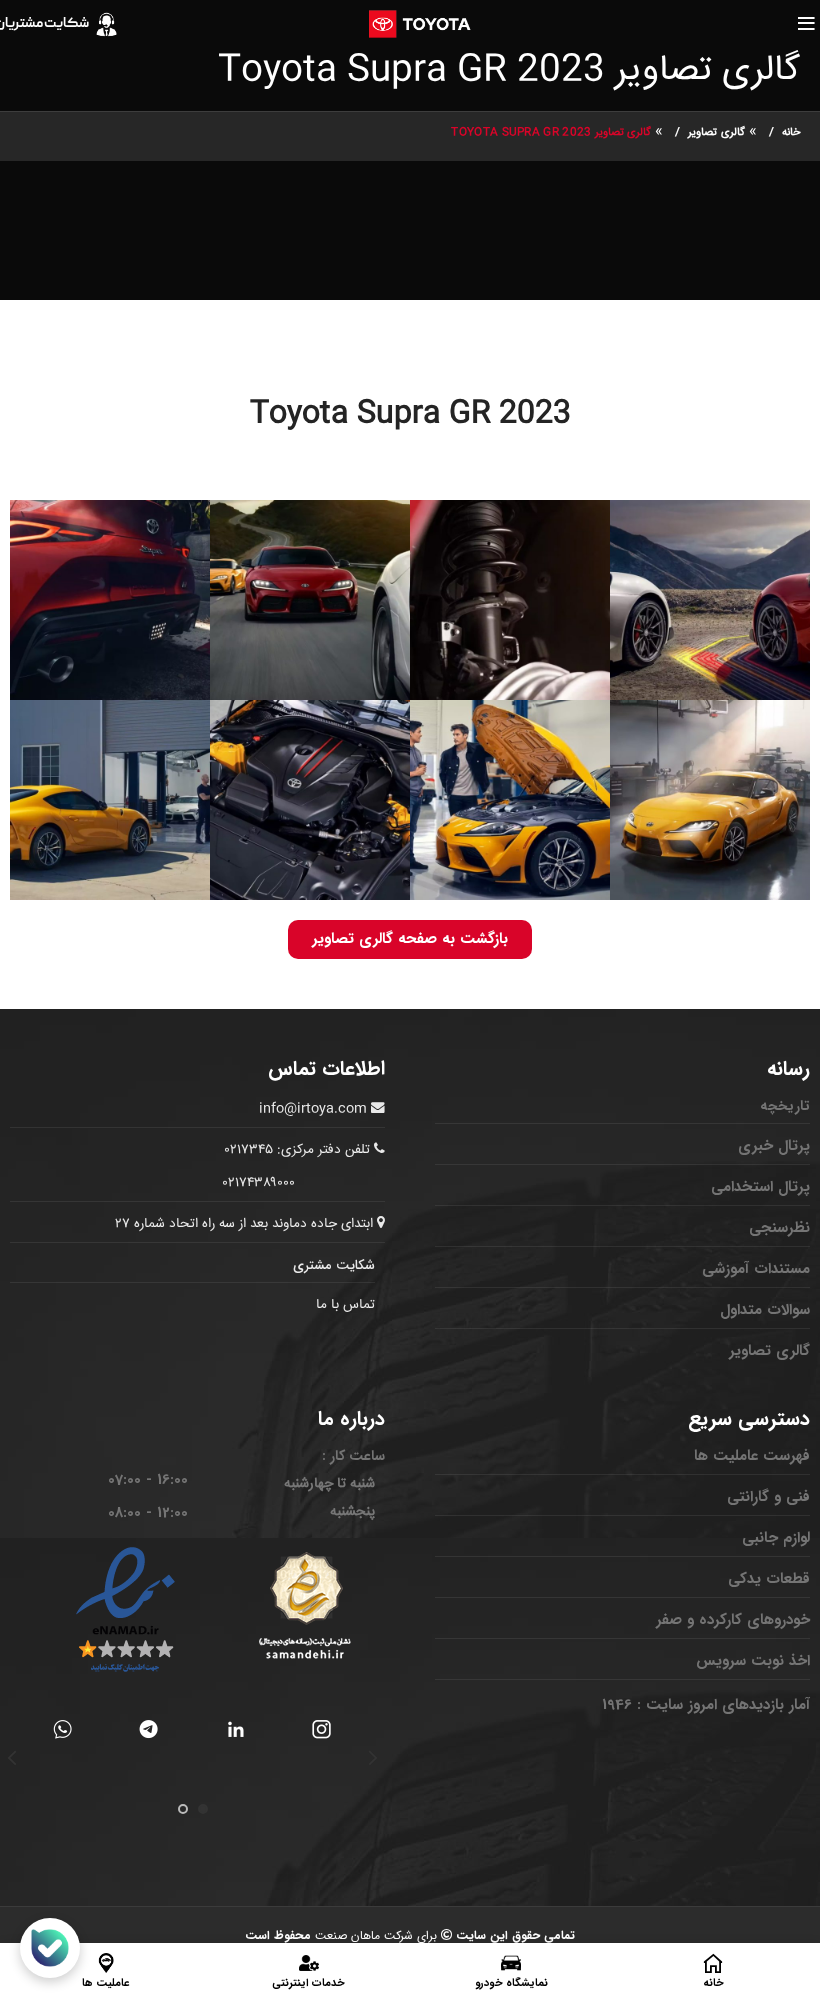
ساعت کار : (353, 1456)
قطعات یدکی (769, 1579)
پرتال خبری (774, 1146)
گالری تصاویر (716, 132)
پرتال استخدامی (760, 1187)
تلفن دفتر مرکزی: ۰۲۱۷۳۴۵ (297, 1150)
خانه (791, 132)
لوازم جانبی (776, 1538)
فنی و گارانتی (768, 1497)
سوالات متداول (765, 1310)
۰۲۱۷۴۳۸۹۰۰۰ (259, 1183)
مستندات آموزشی (756, 1269)
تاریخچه (785, 1106)
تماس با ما (345, 1305)
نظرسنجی (779, 1228)
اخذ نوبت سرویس (753, 1661)
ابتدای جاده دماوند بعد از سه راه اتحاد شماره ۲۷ (246, 1224)
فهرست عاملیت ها (752, 1456)
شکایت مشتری (334, 1265)
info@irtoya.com (313, 1109)
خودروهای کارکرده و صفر (733, 1620)
